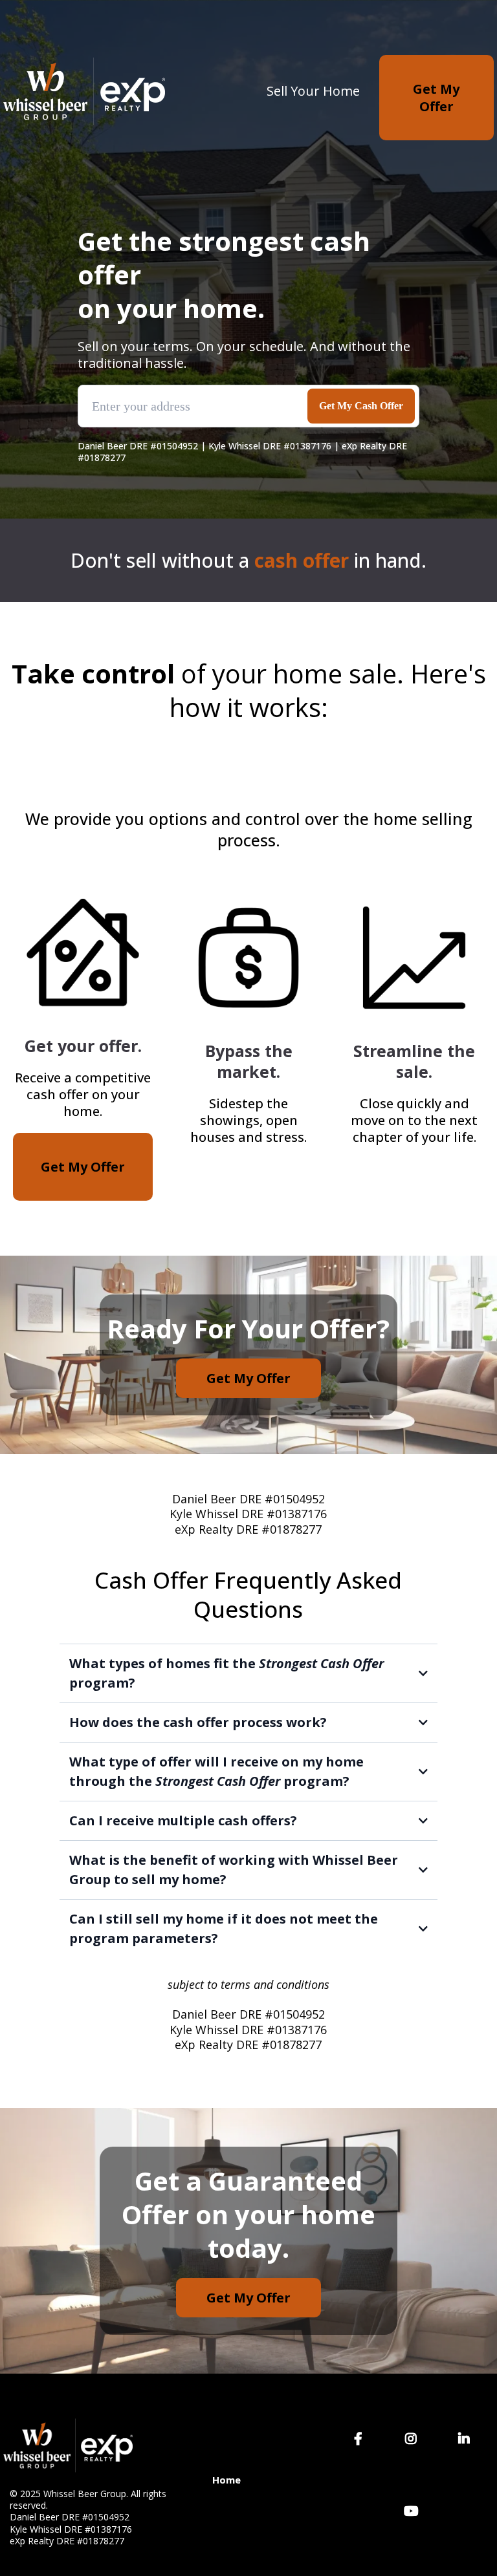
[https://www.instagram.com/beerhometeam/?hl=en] (414, 2439)
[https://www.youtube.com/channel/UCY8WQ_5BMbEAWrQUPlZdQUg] (414, 2511)
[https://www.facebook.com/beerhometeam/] (361, 2439)
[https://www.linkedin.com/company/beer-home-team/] (467, 2439)
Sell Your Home (313, 91)
